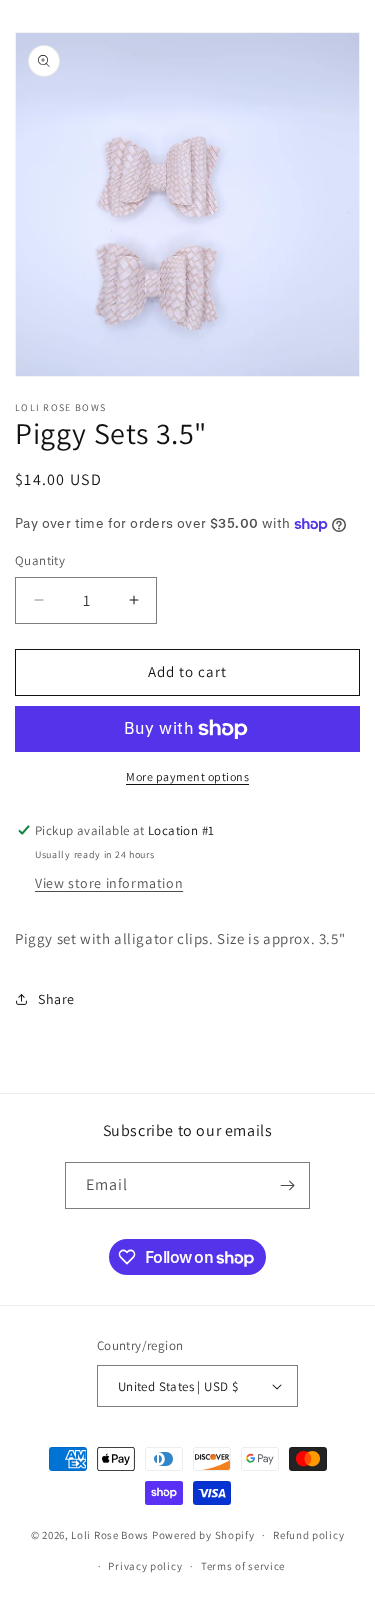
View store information (109, 883)
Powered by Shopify (203, 1535)
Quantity (40, 560)
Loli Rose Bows (110, 1535)
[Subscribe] (287, 1185)
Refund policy (308, 1535)
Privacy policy (145, 1566)
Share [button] (56, 999)
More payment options (187, 776)
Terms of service (243, 1566)
